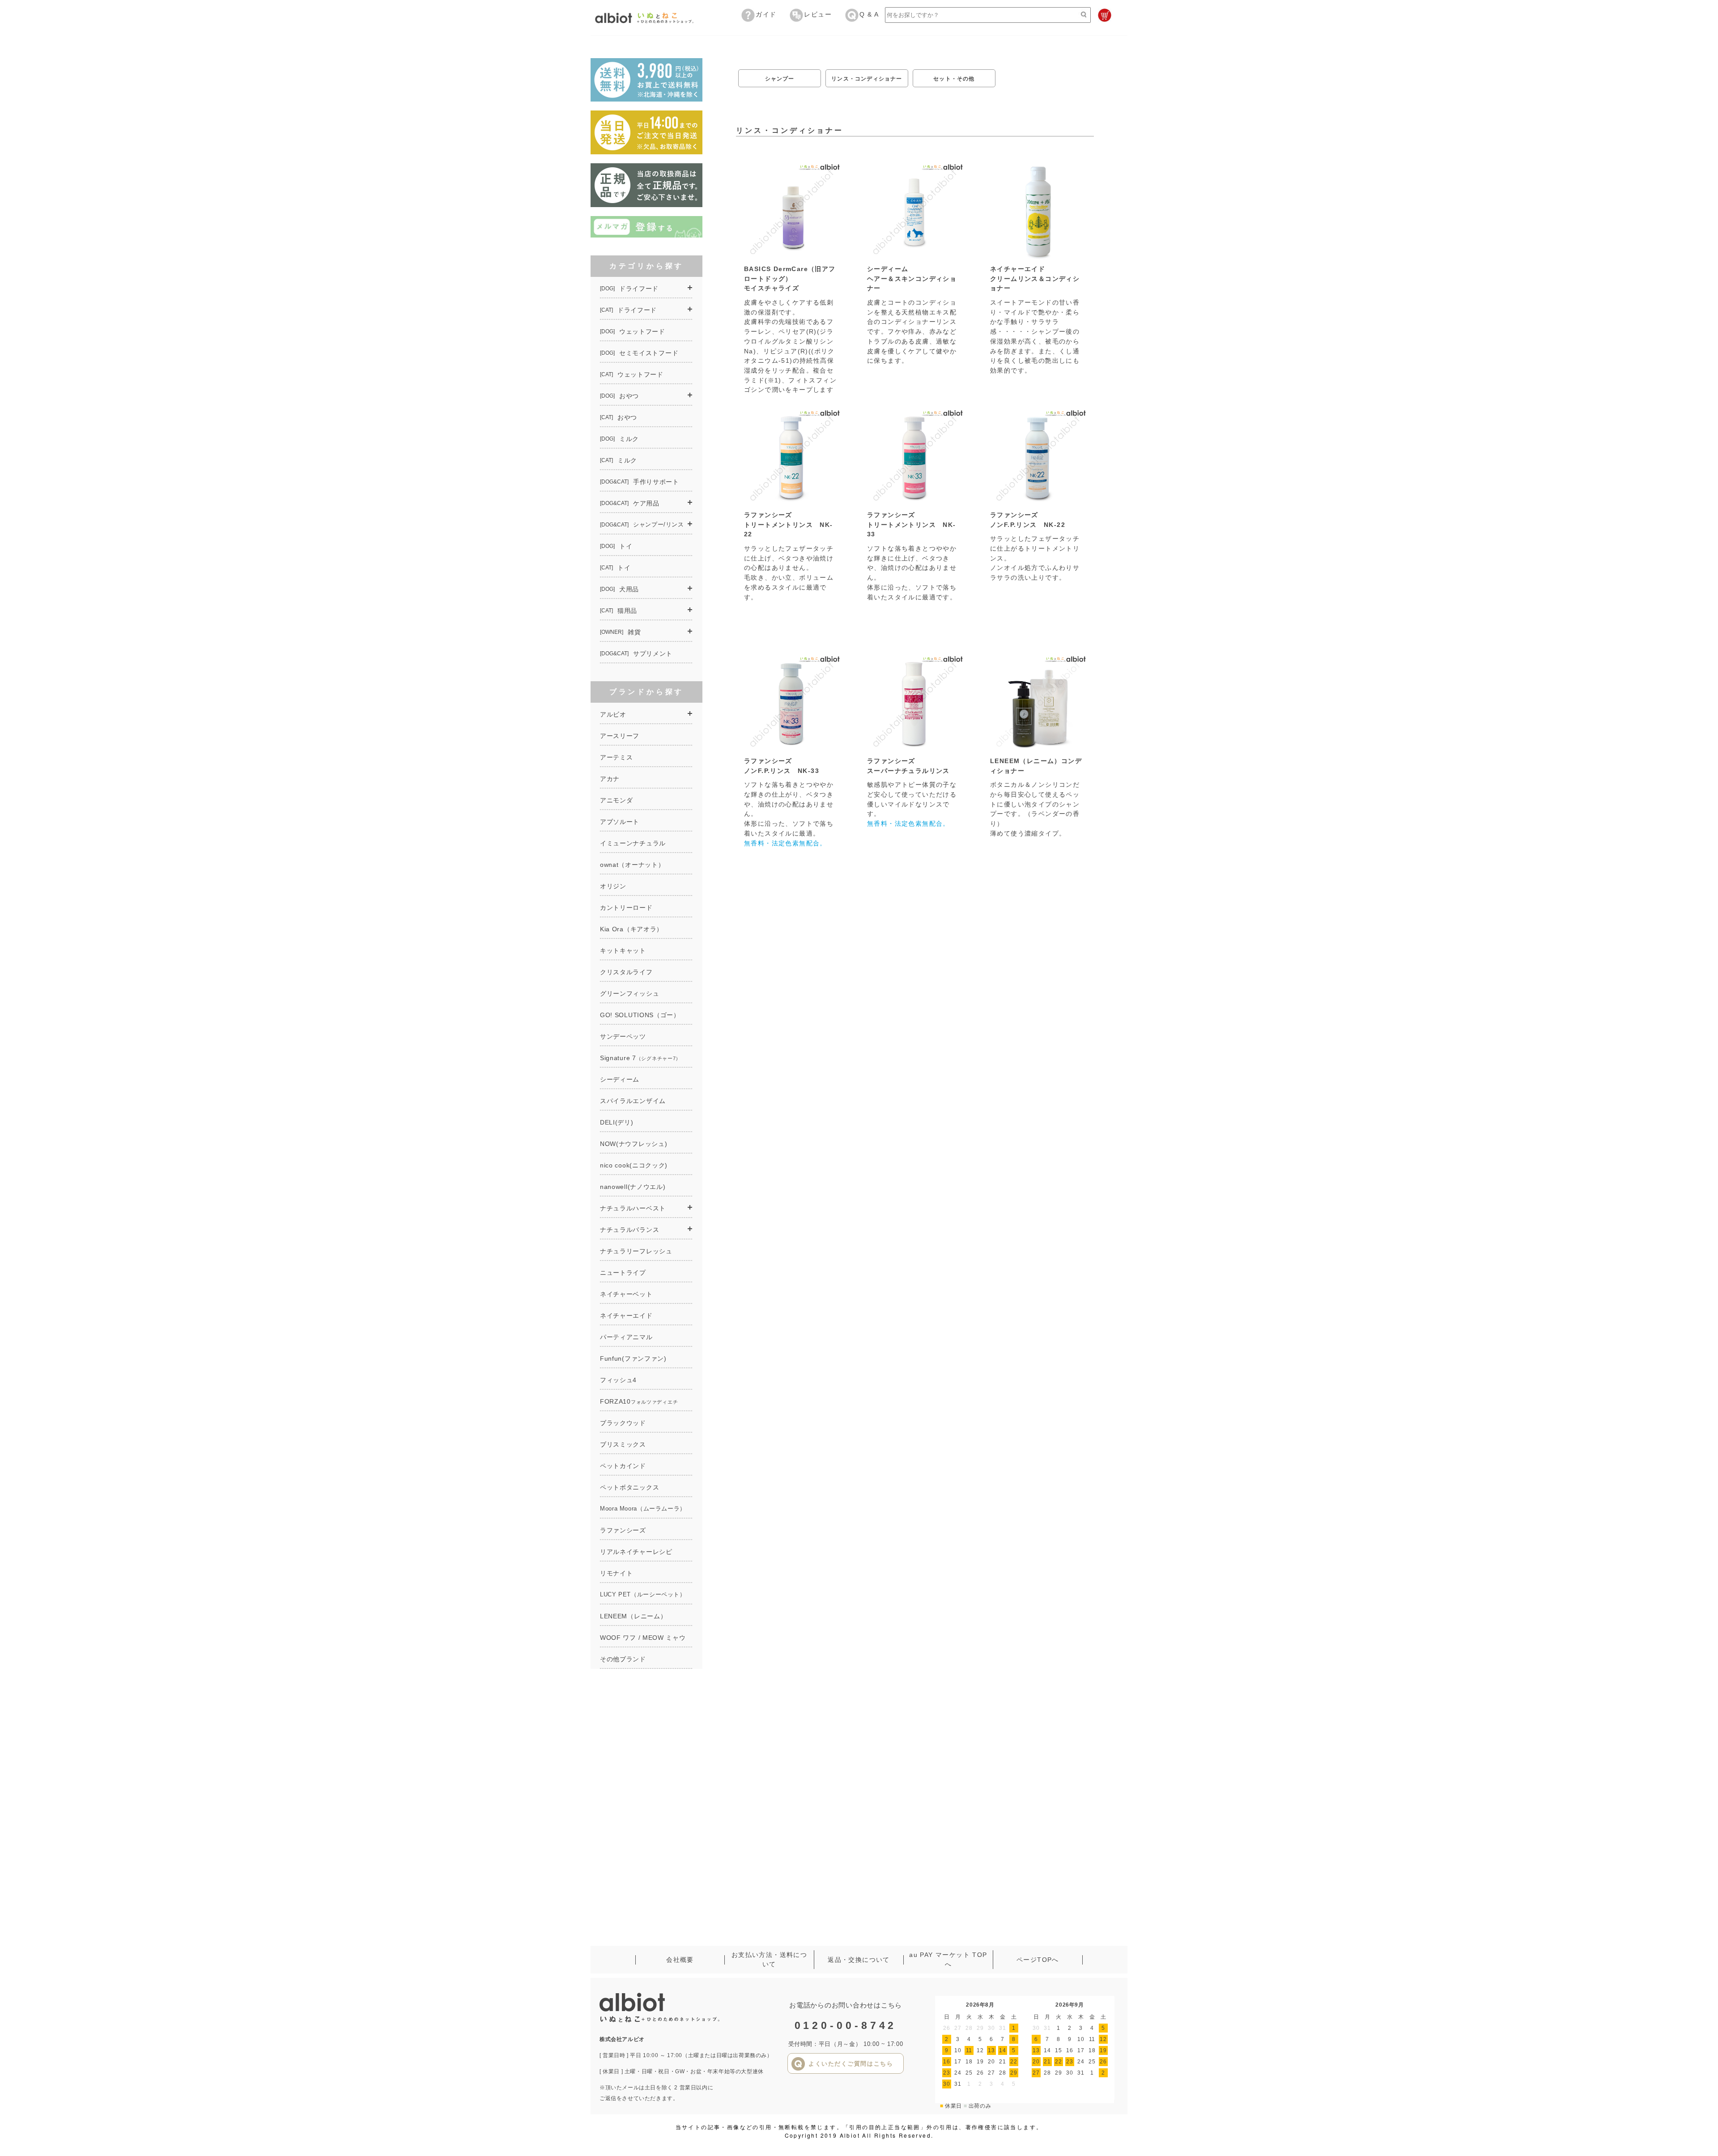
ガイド (766, 14)
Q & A (869, 14)
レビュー (818, 14)
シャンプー (780, 79)
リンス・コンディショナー (867, 79)
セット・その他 (954, 79)
